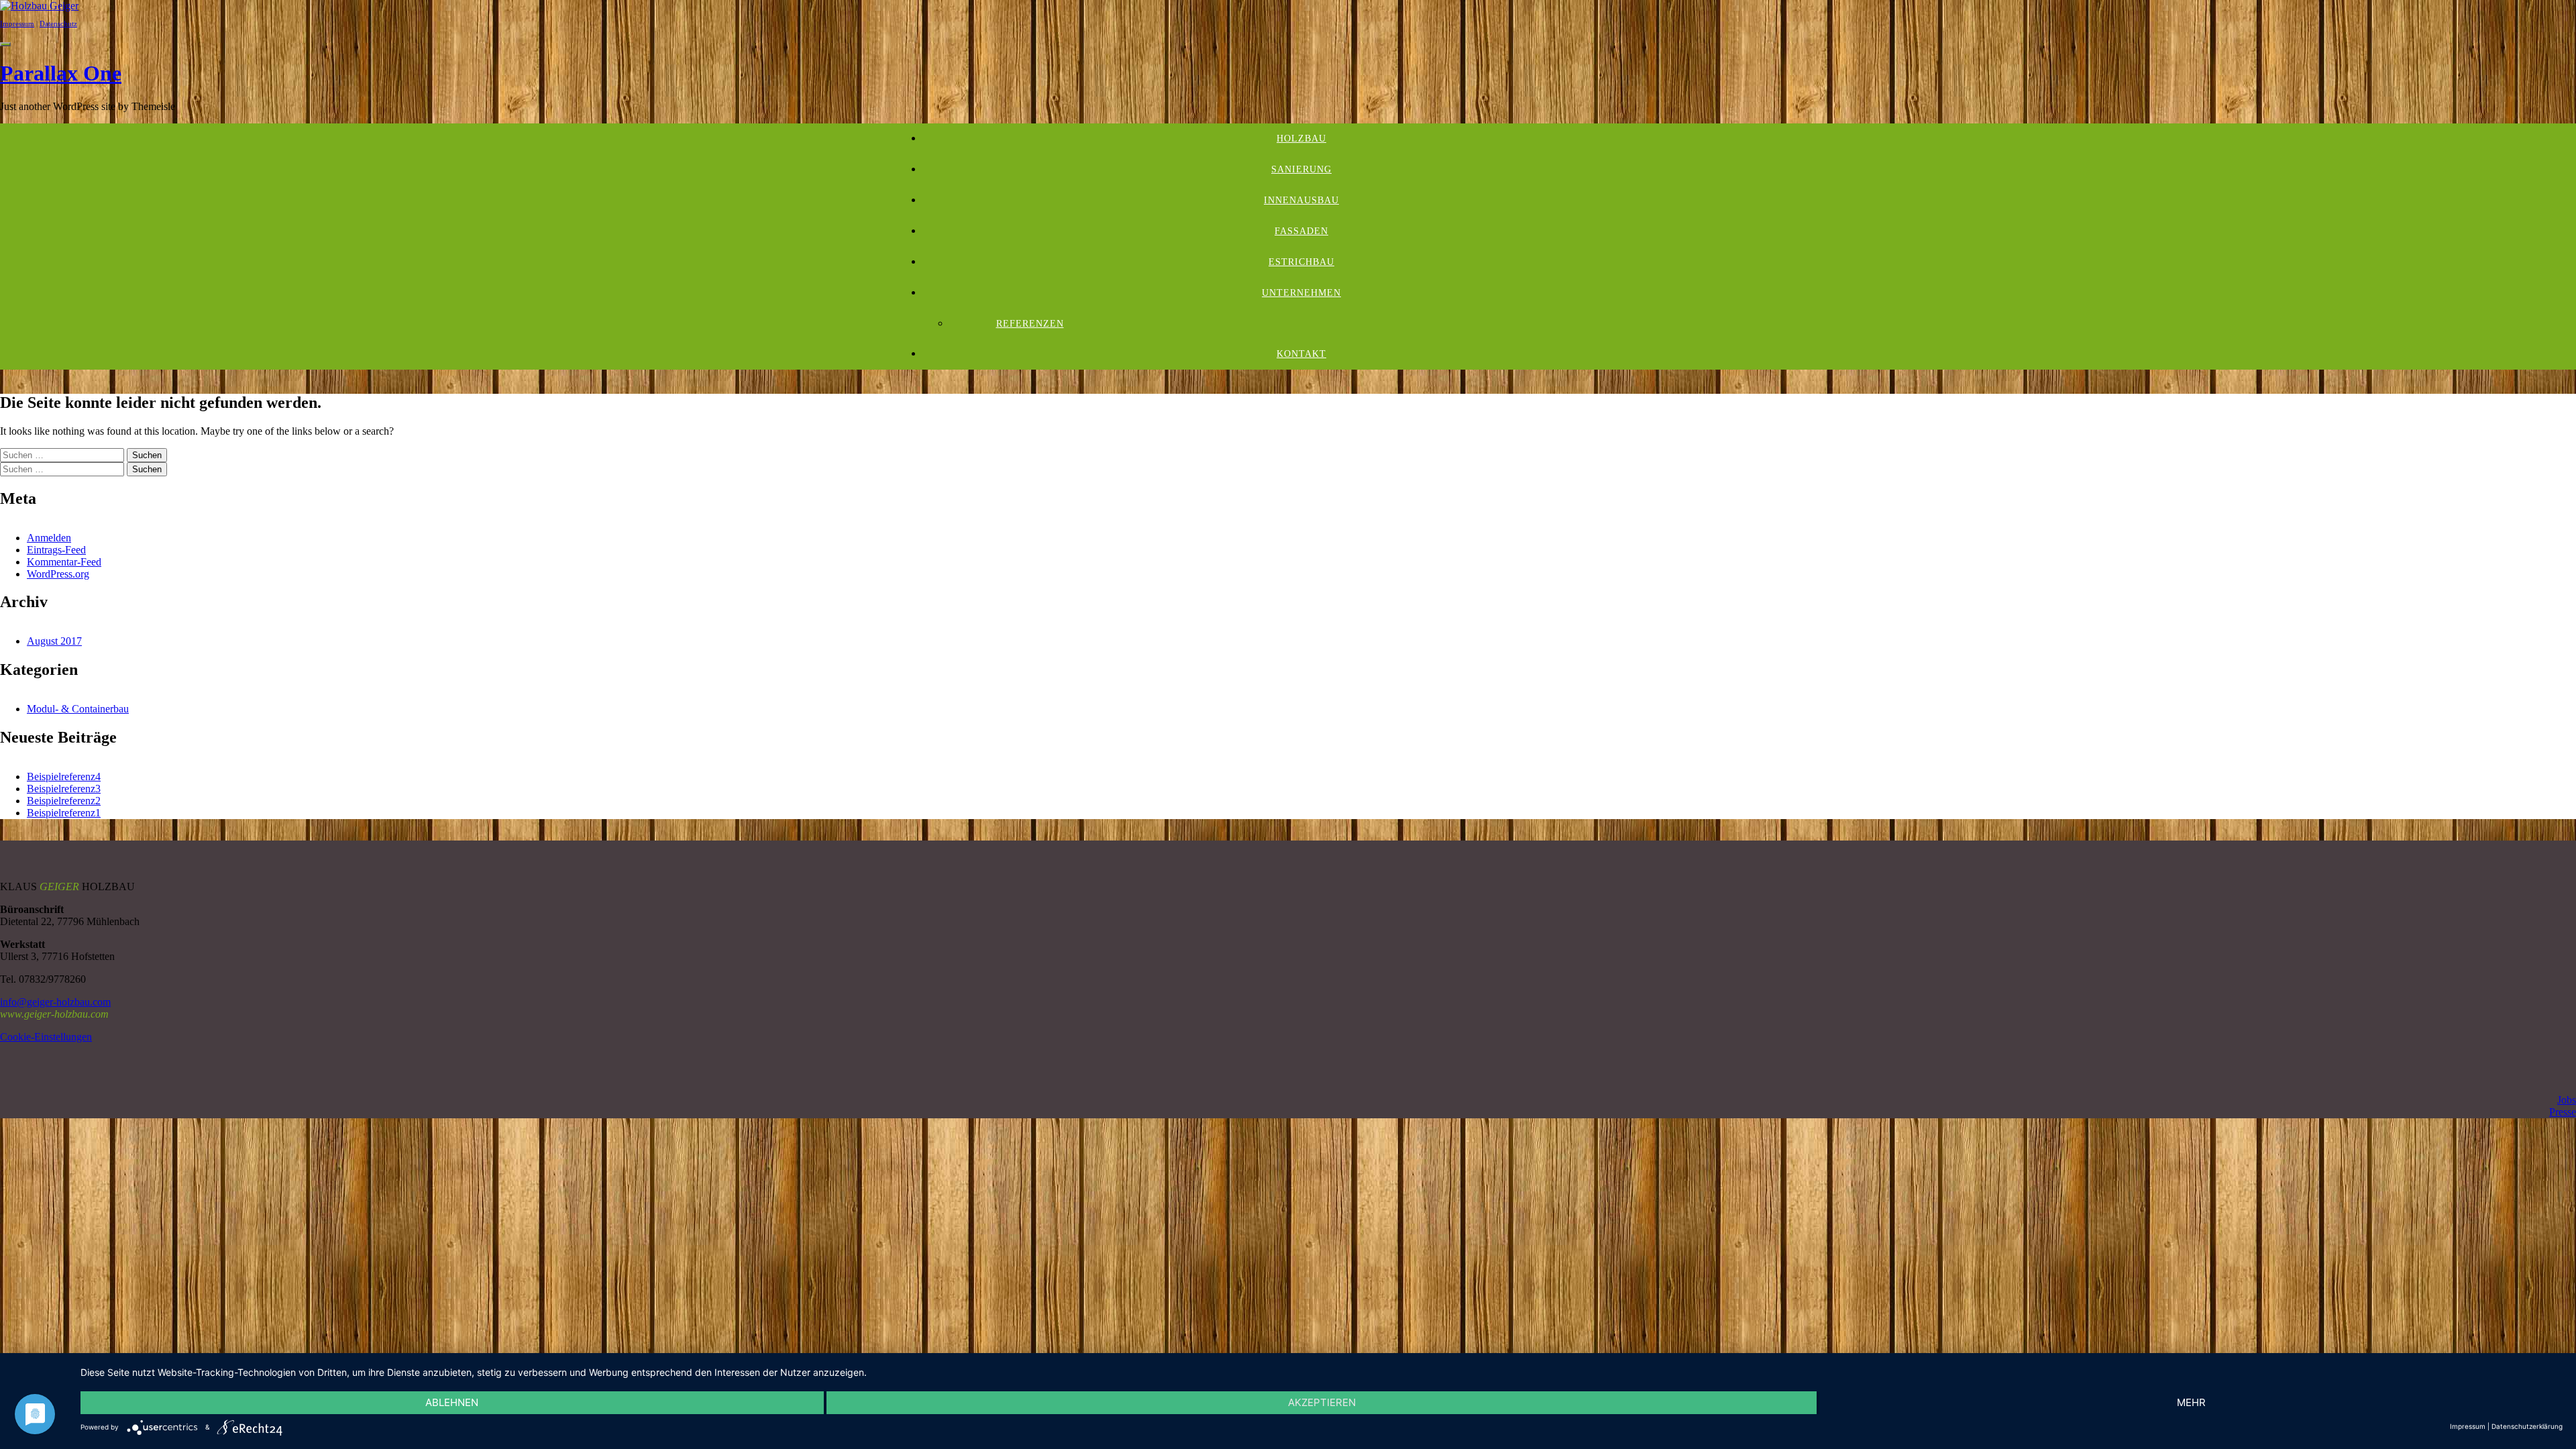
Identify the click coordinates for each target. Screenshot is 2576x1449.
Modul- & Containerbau (78, 709)
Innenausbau (1301, 200)
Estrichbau (1301, 262)
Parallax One (61, 73)
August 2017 (54, 641)
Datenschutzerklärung (2527, 1426)
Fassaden (1301, 231)
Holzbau (1301, 139)
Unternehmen (1301, 293)
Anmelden (49, 538)
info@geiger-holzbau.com (55, 1002)
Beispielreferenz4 (64, 776)
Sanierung (1301, 169)
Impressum (17, 23)
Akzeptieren (1322, 1402)
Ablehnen (452, 1402)
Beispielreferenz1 (64, 813)
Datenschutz (58, 23)
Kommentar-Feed (64, 562)
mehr (2191, 1402)
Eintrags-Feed (56, 550)
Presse (2563, 1112)
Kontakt (1301, 354)
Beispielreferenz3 (64, 789)
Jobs (2567, 1100)
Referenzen (1030, 324)
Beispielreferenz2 (64, 801)
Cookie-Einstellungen (46, 1037)
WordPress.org (58, 574)
